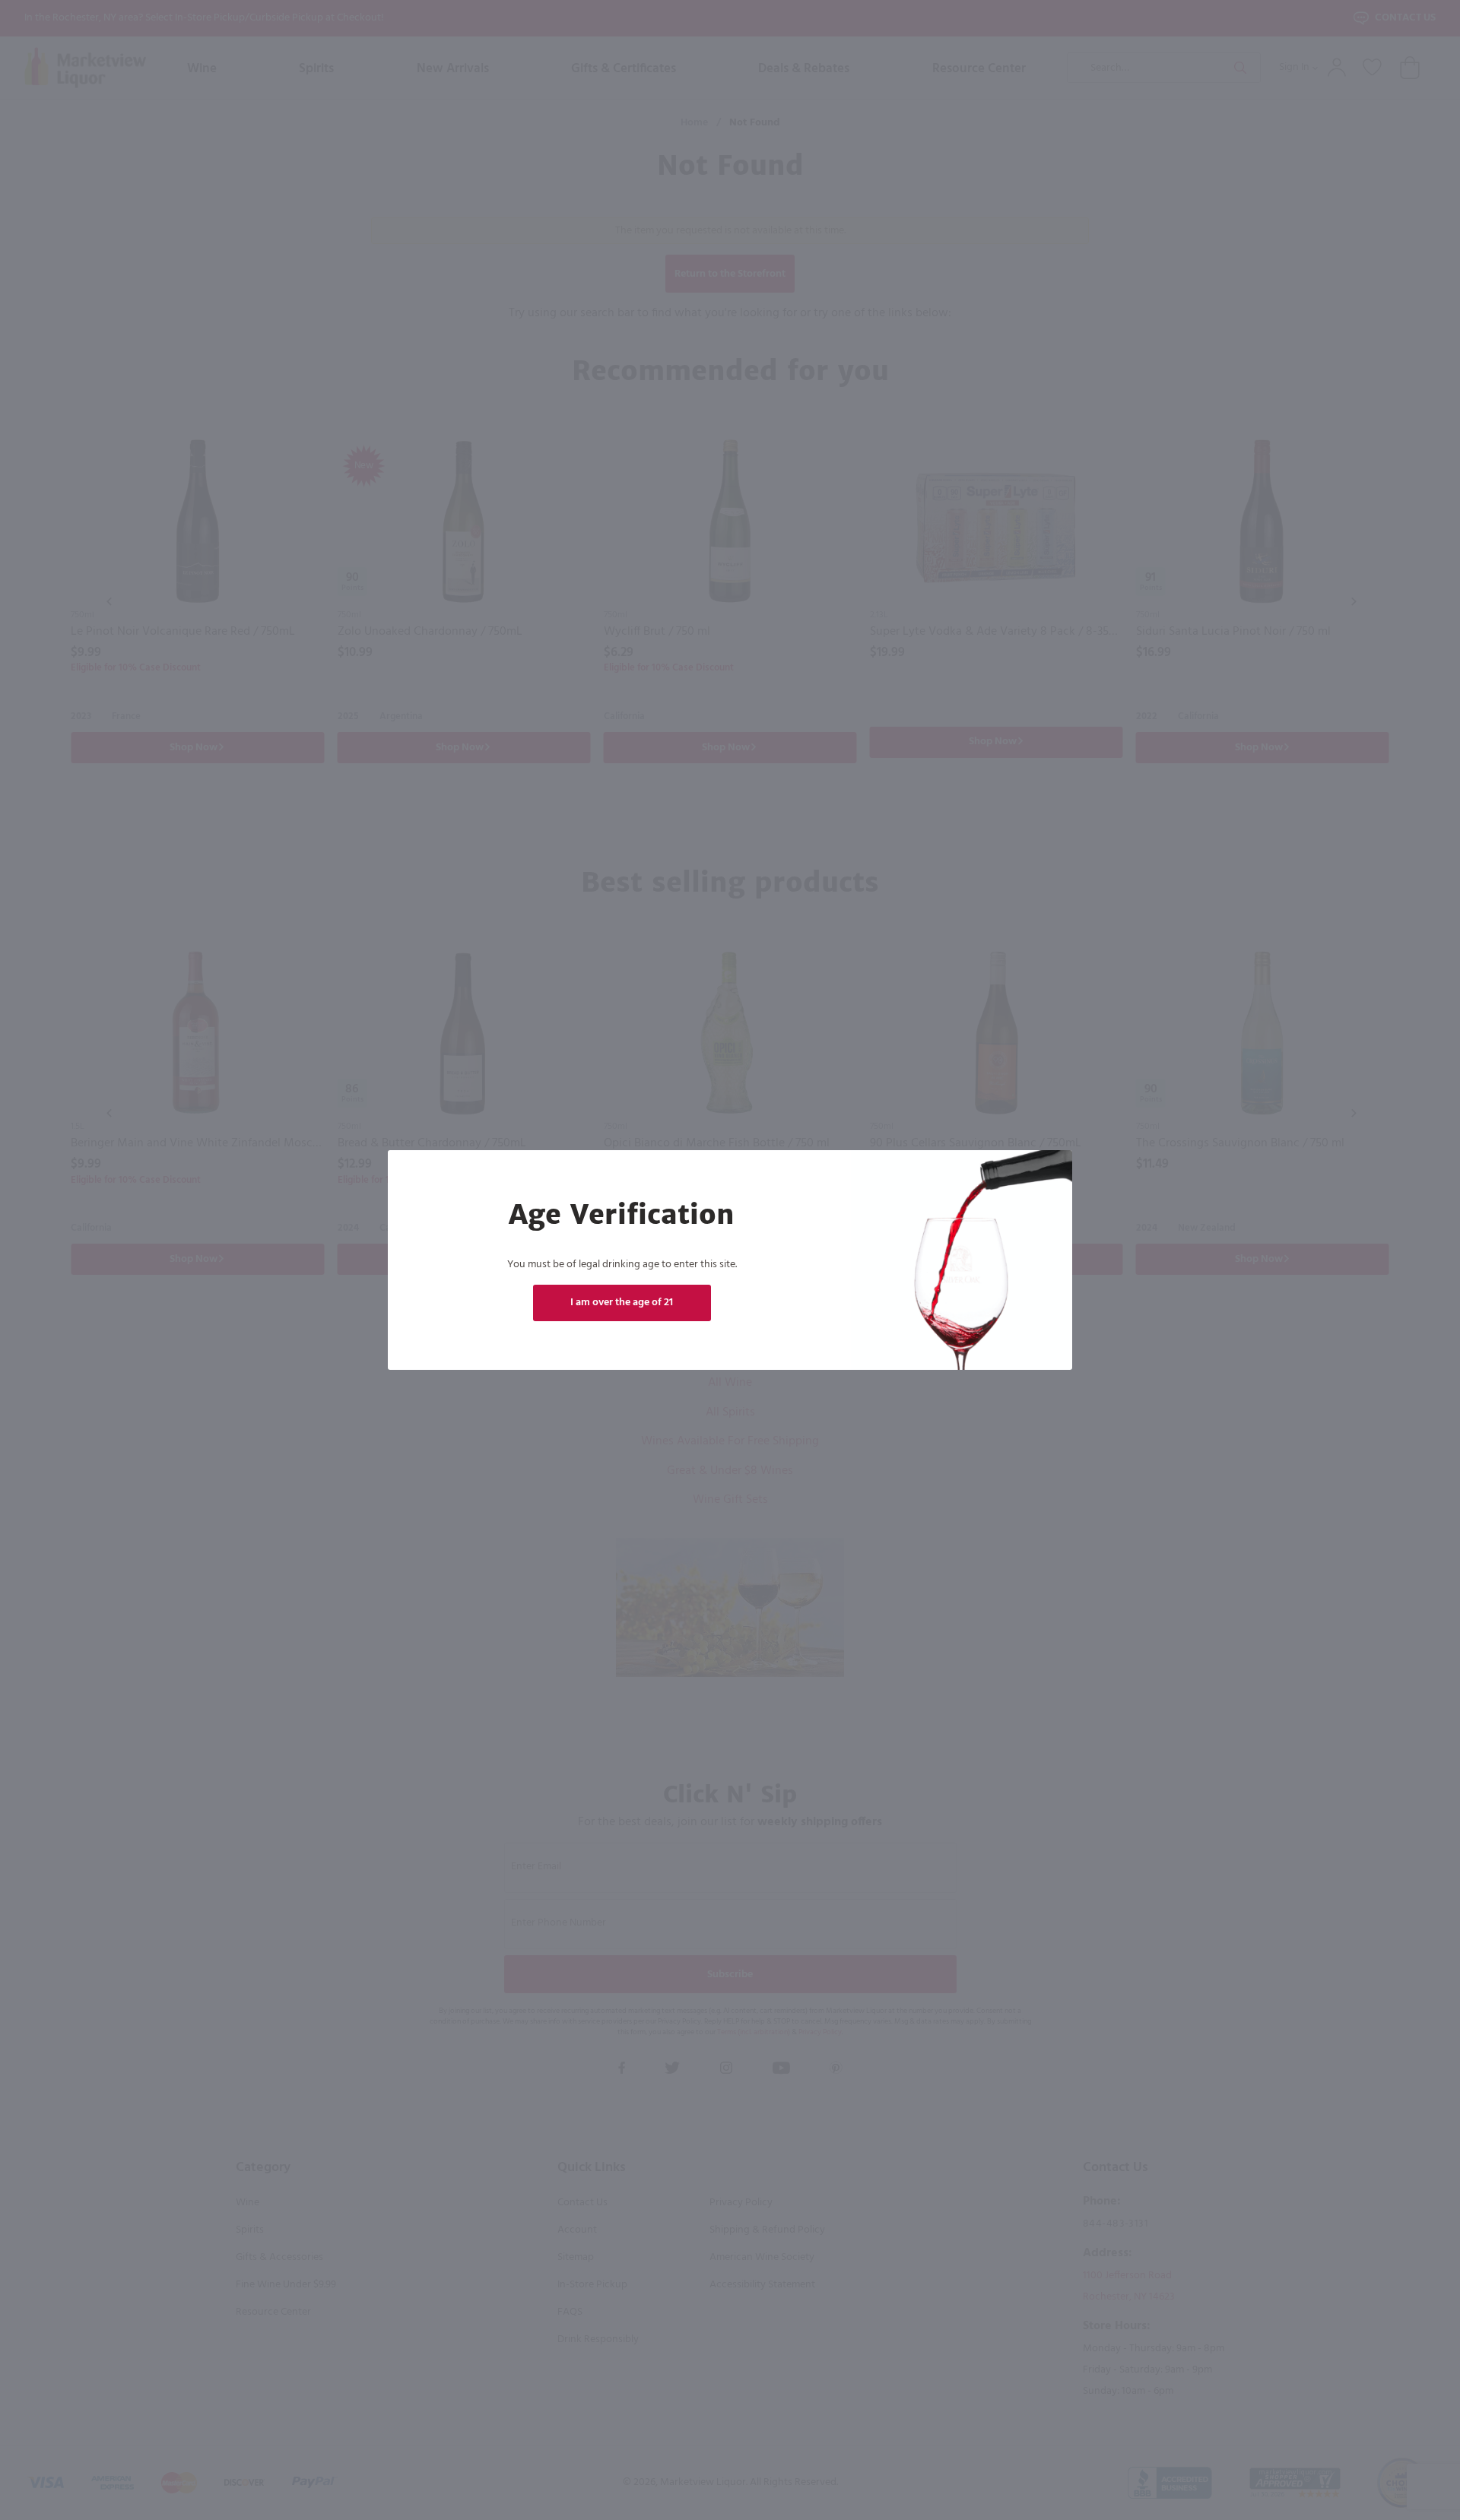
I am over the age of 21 (622, 1303)
